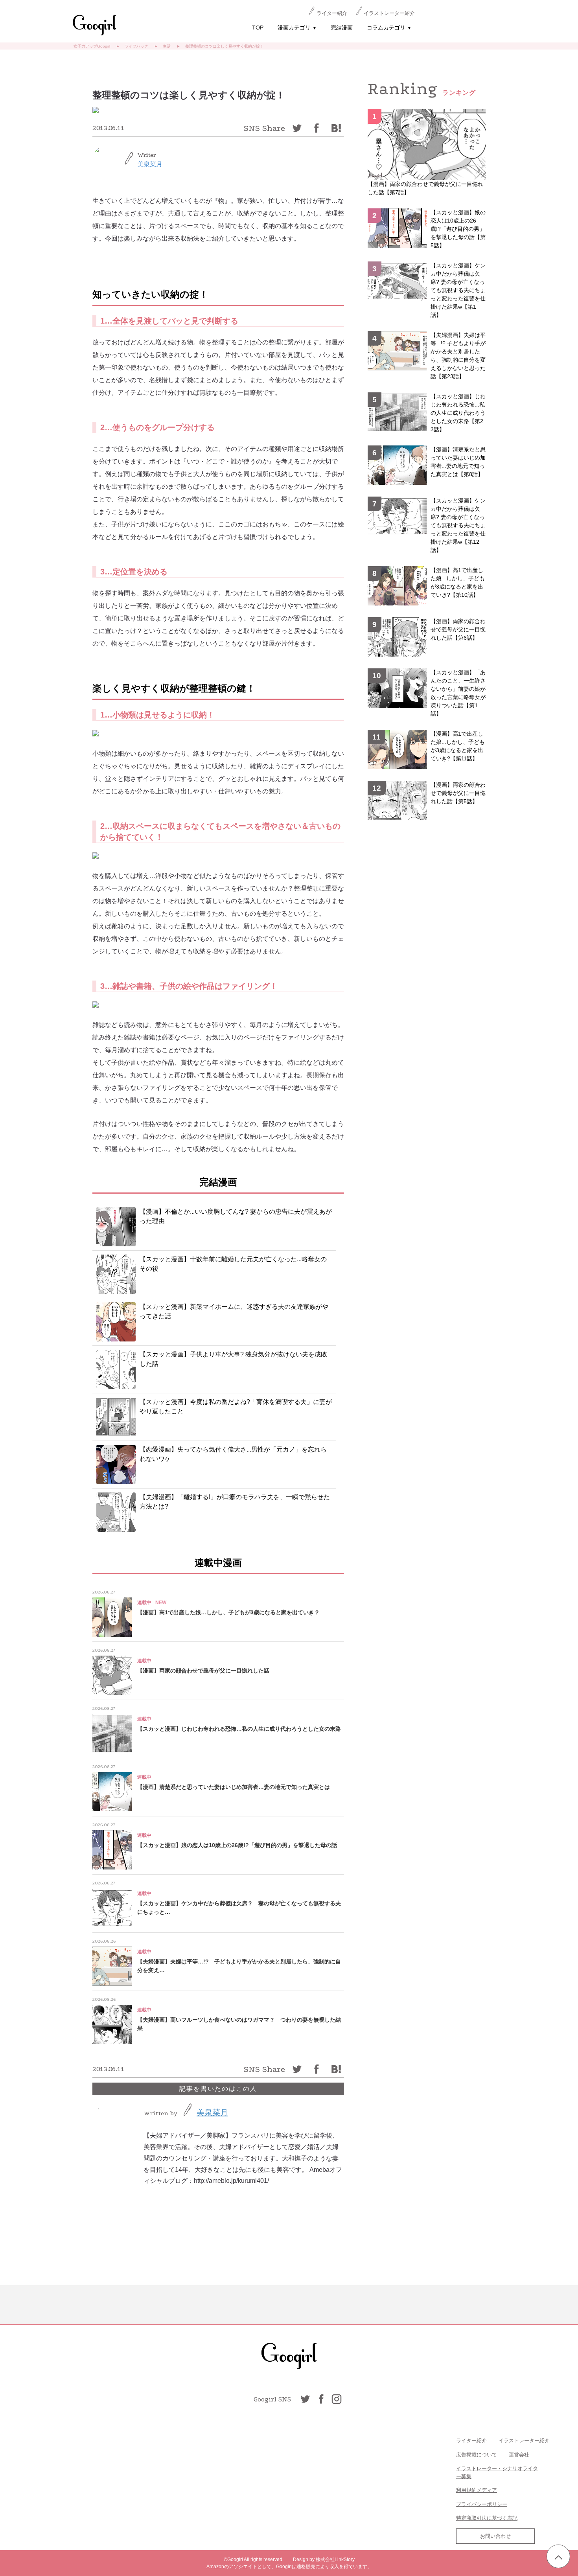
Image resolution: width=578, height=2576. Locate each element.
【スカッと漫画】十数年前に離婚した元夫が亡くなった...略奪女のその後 (233, 1264)
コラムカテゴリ (389, 28)
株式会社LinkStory (335, 2559)
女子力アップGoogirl (92, 46)
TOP (258, 28)
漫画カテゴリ (297, 28)
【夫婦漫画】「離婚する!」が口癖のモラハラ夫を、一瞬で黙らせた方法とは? (235, 1502)
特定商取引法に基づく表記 (487, 2518)
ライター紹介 (332, 13)
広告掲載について (477, 2455)
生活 (167, 46)
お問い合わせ (495, 2536)
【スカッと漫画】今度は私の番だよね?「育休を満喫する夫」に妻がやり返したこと (236, 1407)
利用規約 (466, 2490)
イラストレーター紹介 (389, 13)
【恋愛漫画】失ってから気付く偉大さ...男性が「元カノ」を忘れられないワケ (233, 1454)
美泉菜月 (150, 164)
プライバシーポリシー (482, 2504)
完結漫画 (342, 28)
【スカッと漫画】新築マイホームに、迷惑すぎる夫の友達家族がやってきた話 (234, 1311)
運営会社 (519, 2455)
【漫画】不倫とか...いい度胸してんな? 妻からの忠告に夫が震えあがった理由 (236, 1216)
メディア (487, 2490)
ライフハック (136, 46)
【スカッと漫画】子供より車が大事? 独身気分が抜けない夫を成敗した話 (233, 1359)
